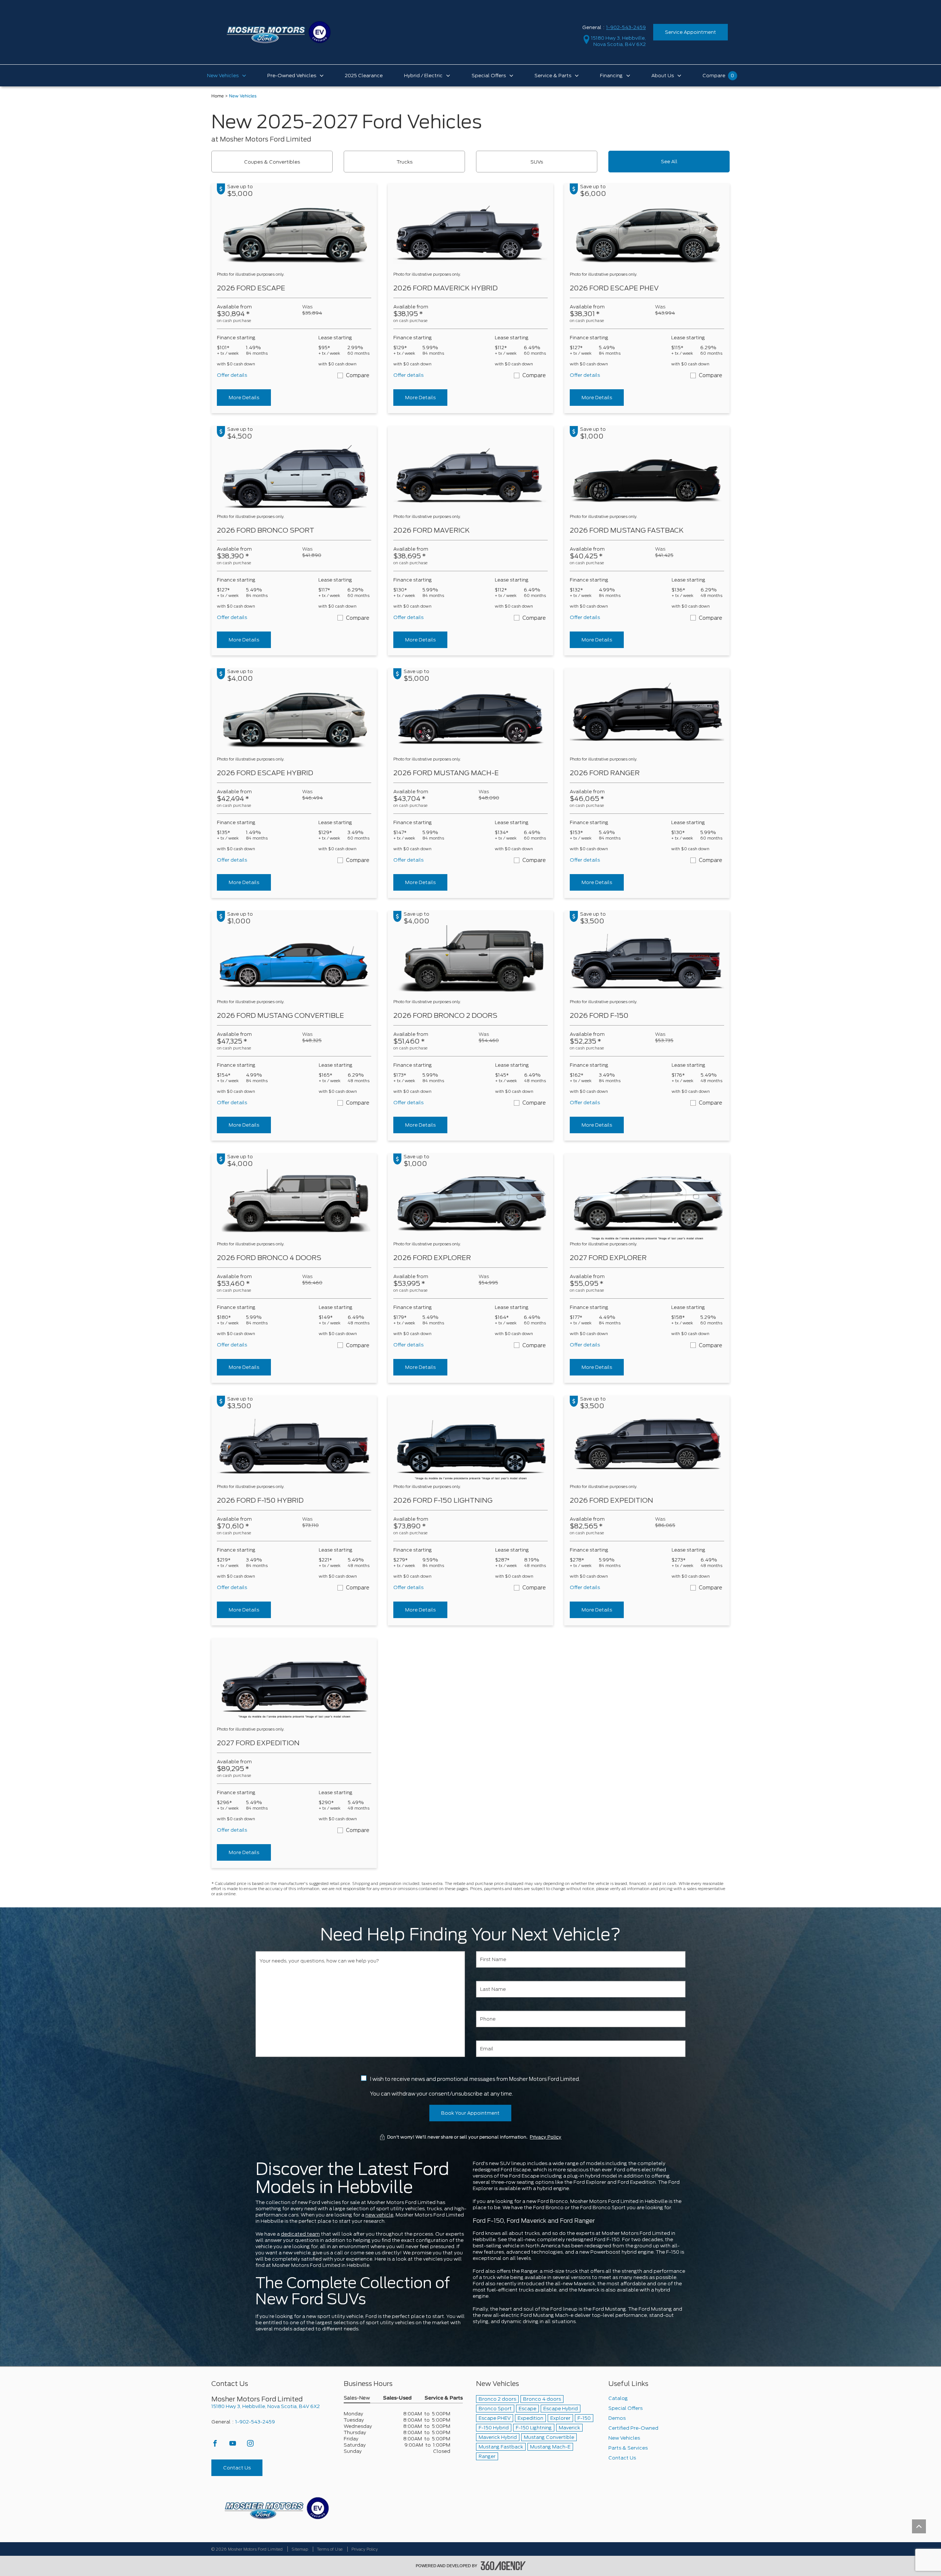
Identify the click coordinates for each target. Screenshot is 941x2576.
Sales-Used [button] (397, 2398)
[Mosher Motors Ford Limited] (277, 2508)
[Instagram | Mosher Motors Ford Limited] (250, 2445)
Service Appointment (690, 32)
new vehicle (379, 2215)
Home (218, 96)
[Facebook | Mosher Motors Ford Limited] (216, 2445)
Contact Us (237, 2468)
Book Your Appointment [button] (470, 2113)
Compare (358, 375)
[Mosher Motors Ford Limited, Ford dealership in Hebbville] (278, 32)
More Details (244, 398)
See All (669, 162)
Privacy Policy (545, 2137)
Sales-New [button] (357, 2398)
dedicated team (300, 2234)
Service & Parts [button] (444, 2398)
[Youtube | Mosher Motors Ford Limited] (233, 2445)
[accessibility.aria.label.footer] (503, 2566)
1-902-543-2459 (626, 27)
